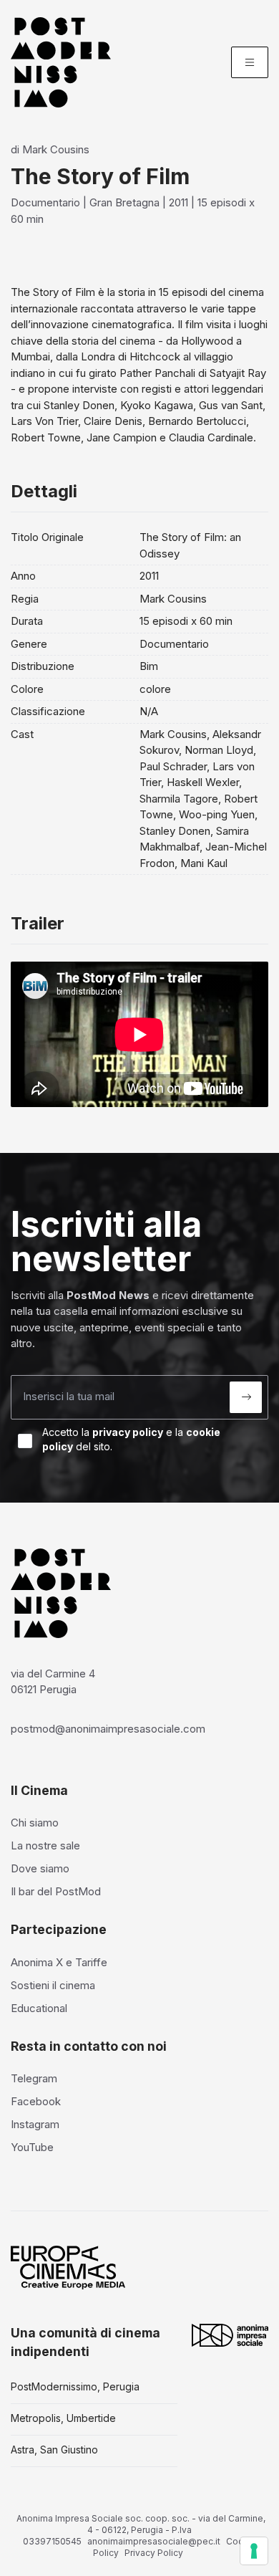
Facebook (36, 2101)
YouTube (32, 2147)
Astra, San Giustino (54, 2450)
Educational (39, 2008)
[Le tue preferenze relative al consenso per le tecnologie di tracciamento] (254, 2551)
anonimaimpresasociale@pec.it (154, 2541)
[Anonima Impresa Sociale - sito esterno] (230, 2335)
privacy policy (128, 1432)
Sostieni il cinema (53, 1985)
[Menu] (250, 62)
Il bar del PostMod (56, 1891)
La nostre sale (45, 1845)
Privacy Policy (154, 2553)
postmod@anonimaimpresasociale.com (108, 1729)
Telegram (34, 2078)
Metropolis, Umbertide (63, 2418)
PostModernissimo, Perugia (75, 2386)
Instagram (35, 2124)
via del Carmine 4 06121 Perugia (53, 1682)
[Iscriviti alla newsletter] (246, 1397)
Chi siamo (35, 1823)
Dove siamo (40, 1868)
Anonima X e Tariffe (59, 1962)
